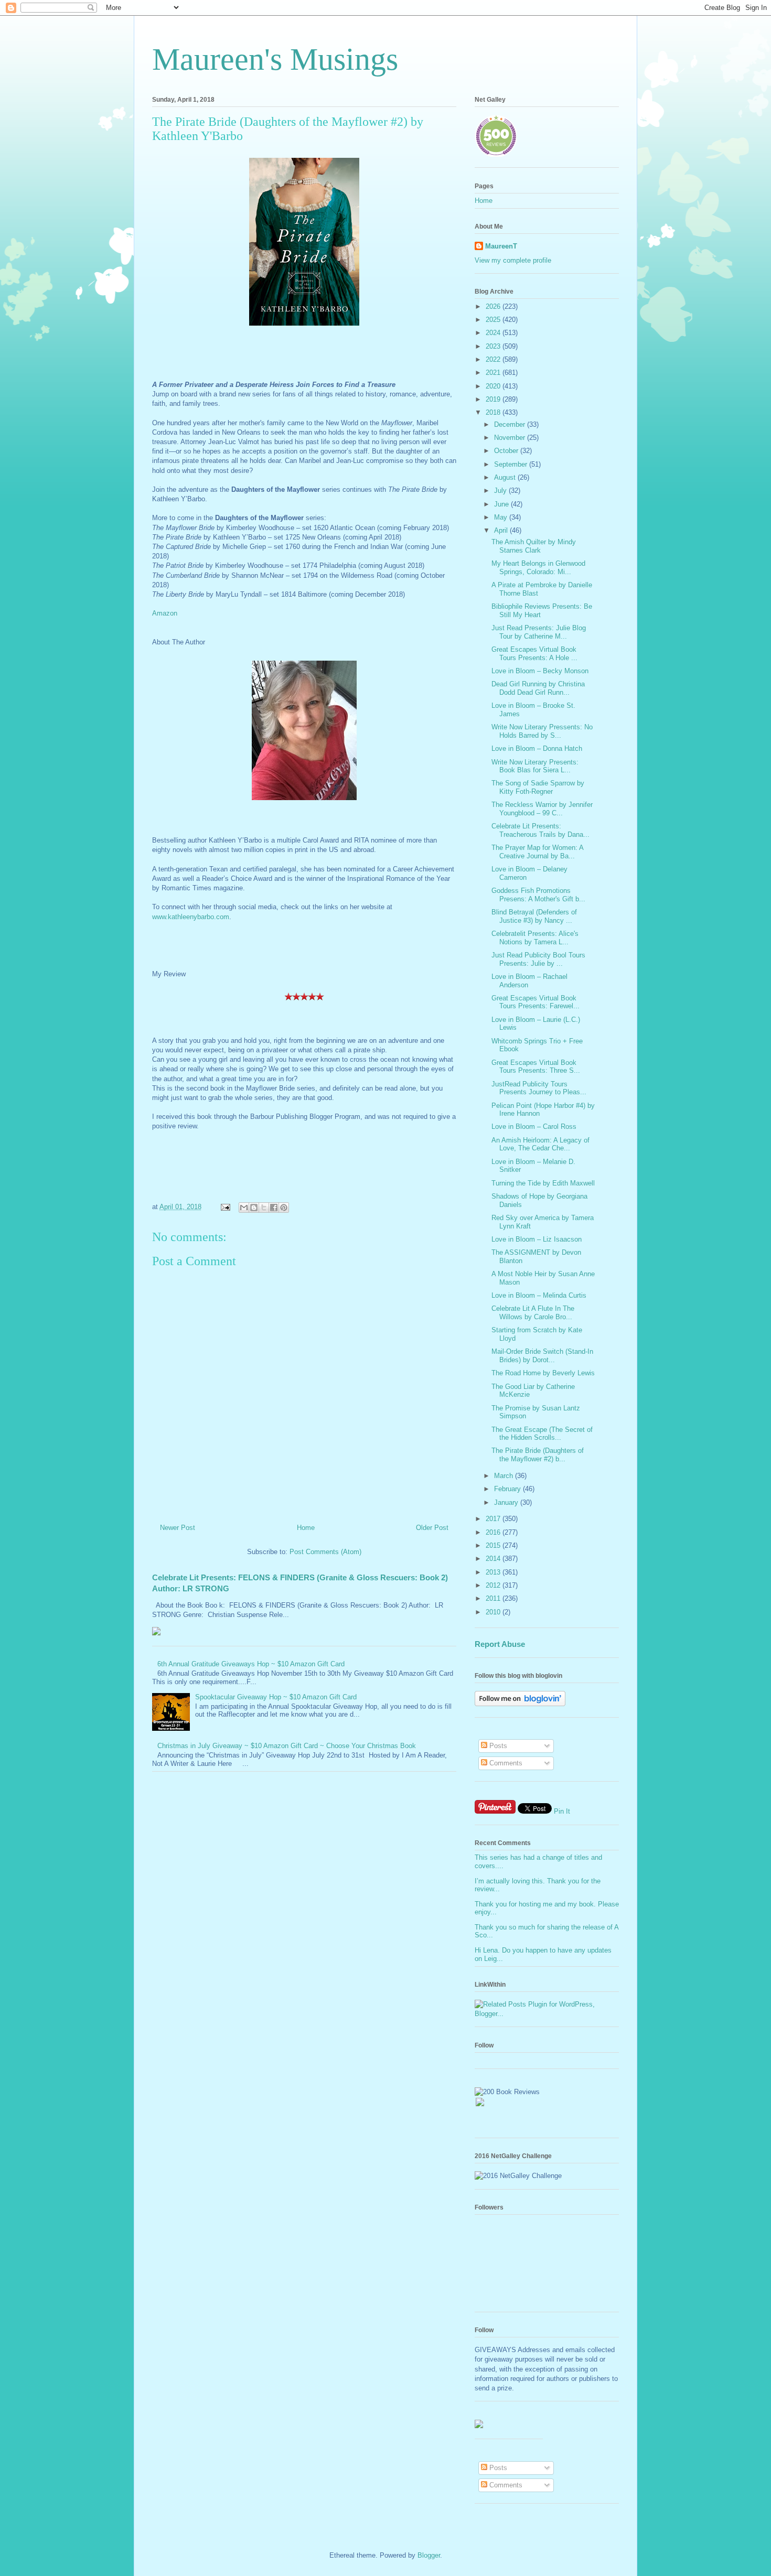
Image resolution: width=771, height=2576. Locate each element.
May (502, 517)
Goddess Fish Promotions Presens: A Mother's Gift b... (538, 895)
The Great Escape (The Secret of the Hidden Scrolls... (542, 1434)
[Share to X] (264, 1208)
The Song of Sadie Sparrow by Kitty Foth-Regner (538, 787)
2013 (494, 1572)
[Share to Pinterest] (284, 1208)
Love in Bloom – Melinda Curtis (539, 1295)
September (512, 464)
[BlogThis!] (254, 1208)
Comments (505, 1763)
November (511, 438)
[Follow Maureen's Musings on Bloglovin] (520, 1704)
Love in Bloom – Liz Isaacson (537, 1239)
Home (306, 1528)
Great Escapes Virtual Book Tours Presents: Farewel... (536, 1002)
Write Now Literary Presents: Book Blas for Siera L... (535, 766)
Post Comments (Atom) (325, 1552)
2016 (494, 1532)
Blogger (429, 2555)
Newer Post (178, 1528)
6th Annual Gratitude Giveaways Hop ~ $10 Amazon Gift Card (251, 1664)
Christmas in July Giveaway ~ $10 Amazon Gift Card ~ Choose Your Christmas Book (287, 1746)
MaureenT (501, 246)
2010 (494, 1612)
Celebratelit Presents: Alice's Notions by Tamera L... (535, 938)
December (511, 424)
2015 (494, 1545)
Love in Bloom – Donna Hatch (537, 748)
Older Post (432, 1528)
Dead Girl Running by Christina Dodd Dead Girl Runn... (538, 688)
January (507, 1502)
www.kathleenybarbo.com (191, 917)
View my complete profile (513, 260)
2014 (494, 1559)
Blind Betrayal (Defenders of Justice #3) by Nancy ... (534, 916)
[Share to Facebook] (274, 1208)
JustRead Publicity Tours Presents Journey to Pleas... (539, 1088)
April (502, 530)
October (507, 451)
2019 (494, 399)
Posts (497, 1746)
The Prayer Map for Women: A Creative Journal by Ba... (537, 852)
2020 (494, 386)
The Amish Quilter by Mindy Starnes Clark (534, 546)
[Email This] (244, 1208)
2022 (494, 359)
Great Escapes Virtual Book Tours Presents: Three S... (536, 1067)
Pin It (562, 1811)
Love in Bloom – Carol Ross (534, 1127)
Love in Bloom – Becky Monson (540, 671)
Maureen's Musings (275, 59)
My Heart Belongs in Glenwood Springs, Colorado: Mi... (538, 568)
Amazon (165, 613)
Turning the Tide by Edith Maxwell (543, 1183)
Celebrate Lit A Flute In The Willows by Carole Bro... (533, 1313)
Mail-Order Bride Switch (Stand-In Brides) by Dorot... (542, 1356)
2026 (494, 306)
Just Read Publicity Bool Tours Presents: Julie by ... (538, 959)
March (505, 1476)
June (502, 504)
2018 (494, 412)
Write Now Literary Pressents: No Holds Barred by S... (542, 731)
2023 (494, 346)
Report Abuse (500, 1644)
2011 (494, 1598)
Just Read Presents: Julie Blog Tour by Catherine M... (539, 632)
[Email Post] (225, 1207)
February (508, 1489)
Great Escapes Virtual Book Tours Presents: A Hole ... (534, 654)
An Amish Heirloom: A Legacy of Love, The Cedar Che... (540, 1144)
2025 (494, 320)
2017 (494, 1519)
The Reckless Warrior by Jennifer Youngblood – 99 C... (542, 809)
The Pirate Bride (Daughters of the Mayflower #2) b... (538, 1455)
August (506, 477)
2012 (494, 1585)
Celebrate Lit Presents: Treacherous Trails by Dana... (540, 830)
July (501, 491)
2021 (494, 373)
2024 (494, 333)
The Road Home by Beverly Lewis (543, 1373)
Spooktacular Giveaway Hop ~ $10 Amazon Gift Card (276, 1697)
